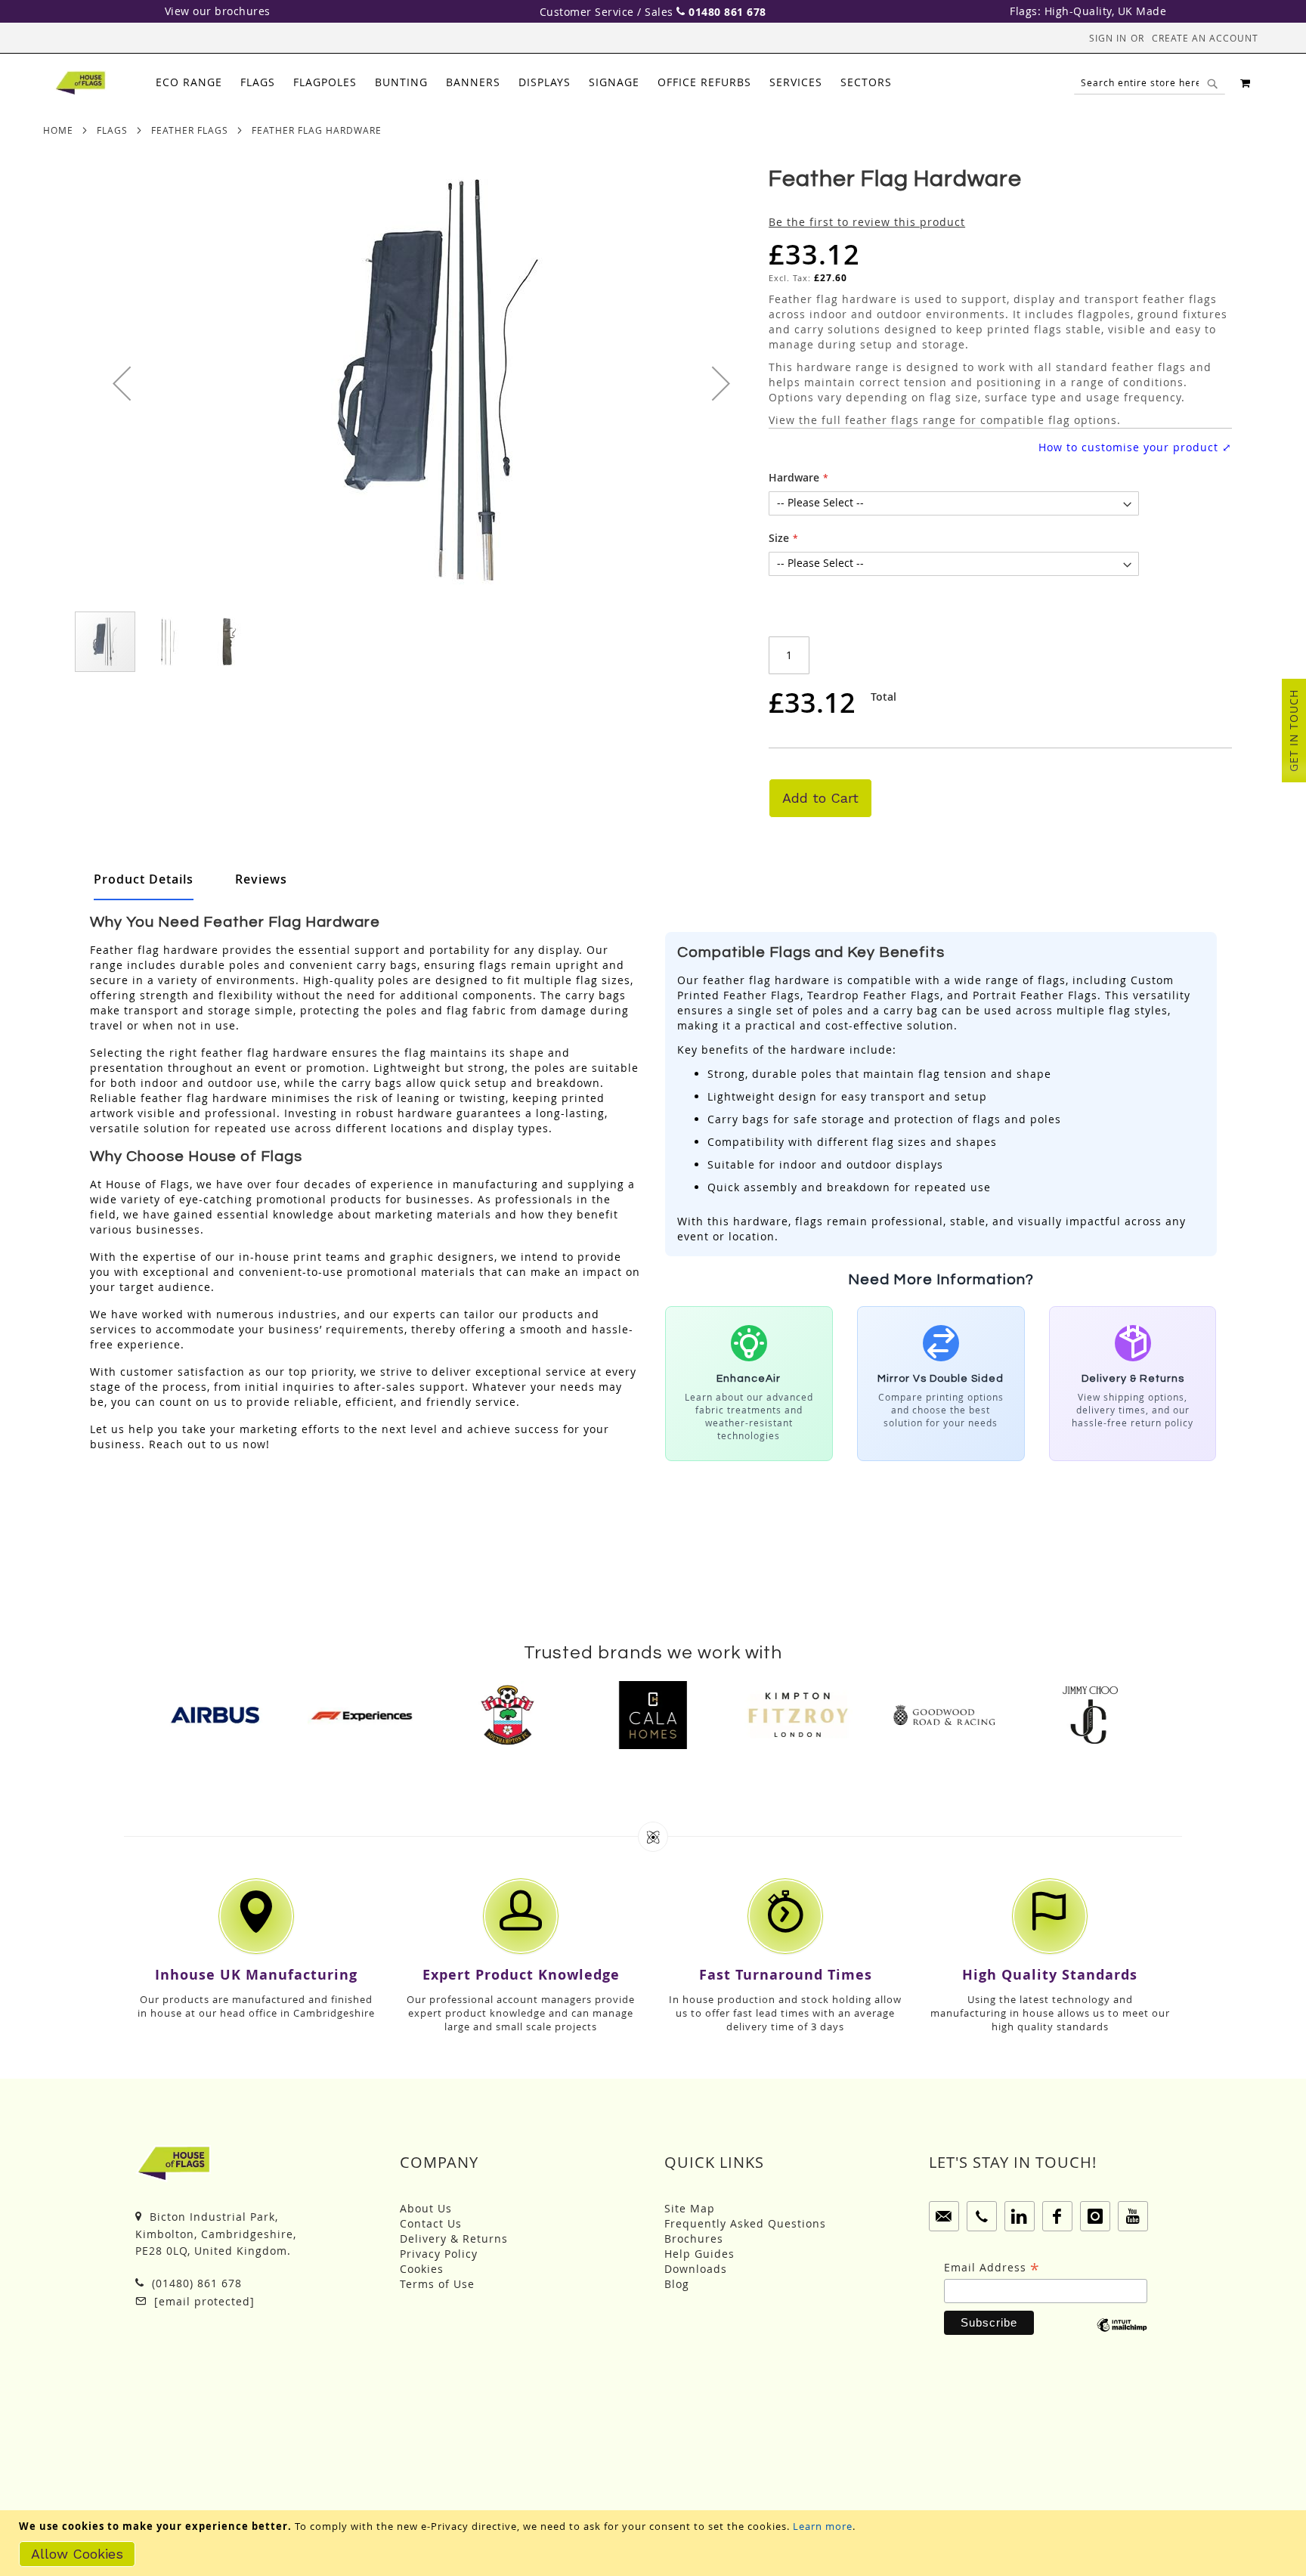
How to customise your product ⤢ (1135, 447)
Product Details (144, 879)
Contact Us (431, 2223)
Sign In (1108, 38)
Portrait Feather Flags (1035, 995)
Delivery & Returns (454, 2239)
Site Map (690, 2208)
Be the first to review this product (867, 222)
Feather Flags (190, 130)
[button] (122, 383)
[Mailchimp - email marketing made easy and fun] (1122, 2336)
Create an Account (1205, 38)
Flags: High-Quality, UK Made (1088, 11)
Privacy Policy (439, 2254)
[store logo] (80, 83)
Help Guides (699, 2254)
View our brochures (218, 11)
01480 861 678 (727, 12)
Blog (677, 2284)
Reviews (261, 879)
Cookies (422, 2269)
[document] (655, 2543)
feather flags (882, 420)
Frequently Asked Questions (745, 2223)
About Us (426, 2208)
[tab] (524, 83)
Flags (112, 130)
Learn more (823, 2526)
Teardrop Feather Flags (874, 995)
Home (58, 130)
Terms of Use (437, 2284)
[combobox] (1150, 83)
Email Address (992, 2268)
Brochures (694, 2239)
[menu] (524, 83)
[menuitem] (189, 83)
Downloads (696, 2269)
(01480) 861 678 (195, 2283)
